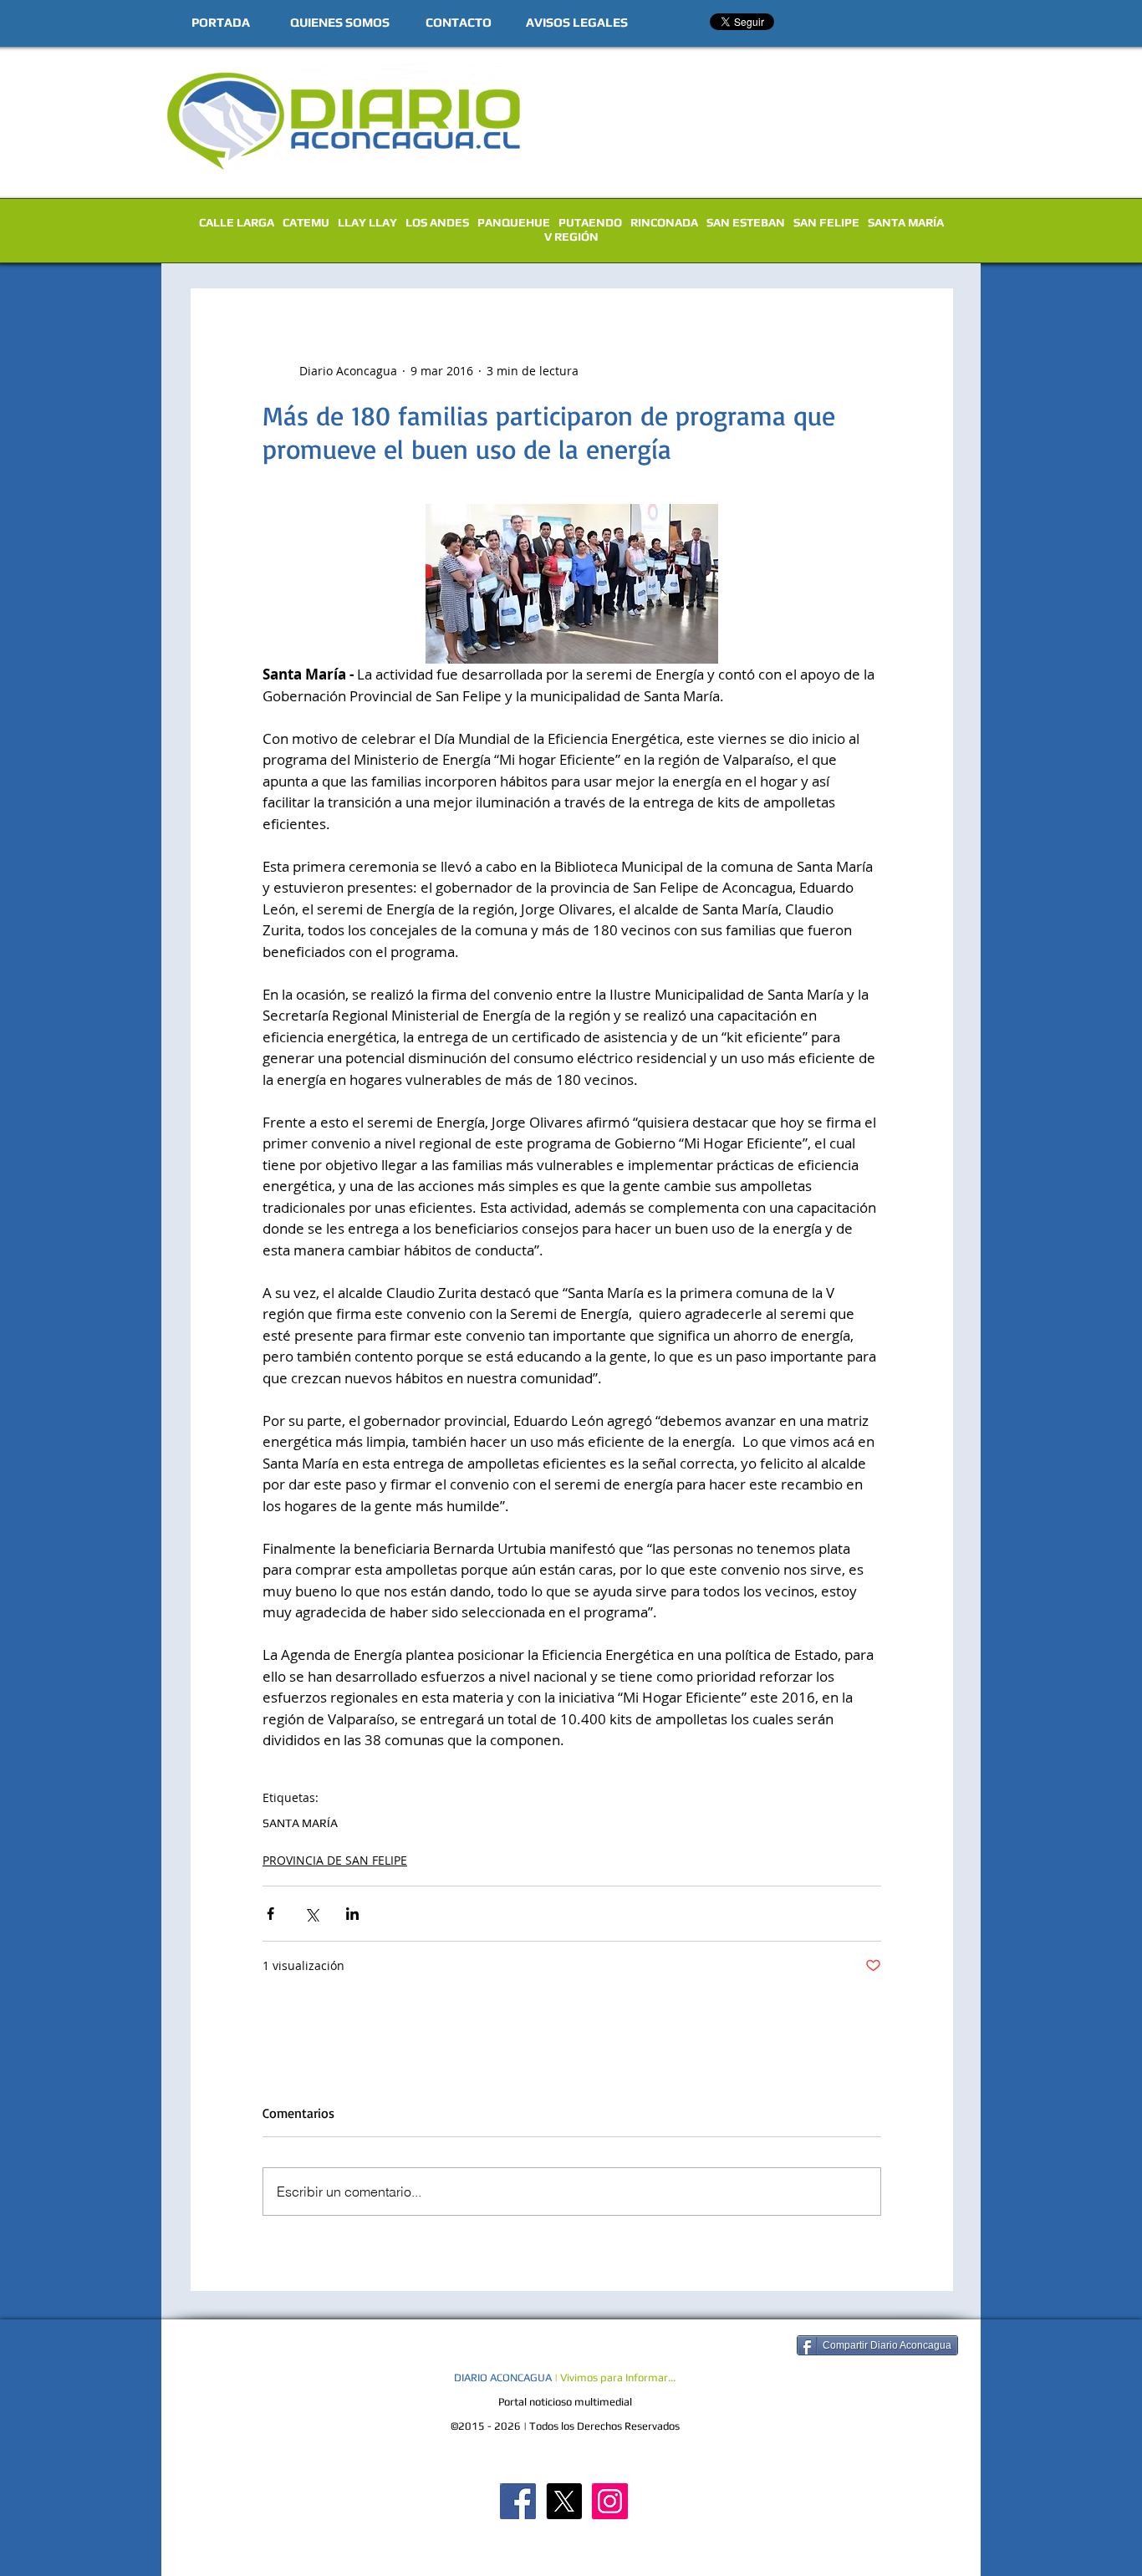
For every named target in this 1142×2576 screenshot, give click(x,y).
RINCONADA (664, 222)
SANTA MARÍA (906, 222)
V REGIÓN (571, 237)
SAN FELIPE (826, 222)
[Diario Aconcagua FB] (518, 2501)
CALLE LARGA (237, 222)
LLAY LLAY (367, 222)
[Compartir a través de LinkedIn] (352, 1914)
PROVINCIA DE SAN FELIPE (335, 1860)
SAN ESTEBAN (746, 222)
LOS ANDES (437, 222)
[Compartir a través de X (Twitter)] (311, 1914)
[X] (564, 2501)
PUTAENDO (590, 222)
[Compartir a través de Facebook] (270, 1914)
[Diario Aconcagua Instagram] (610, 2501)
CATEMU (306, 222)
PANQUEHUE (514, 222)
